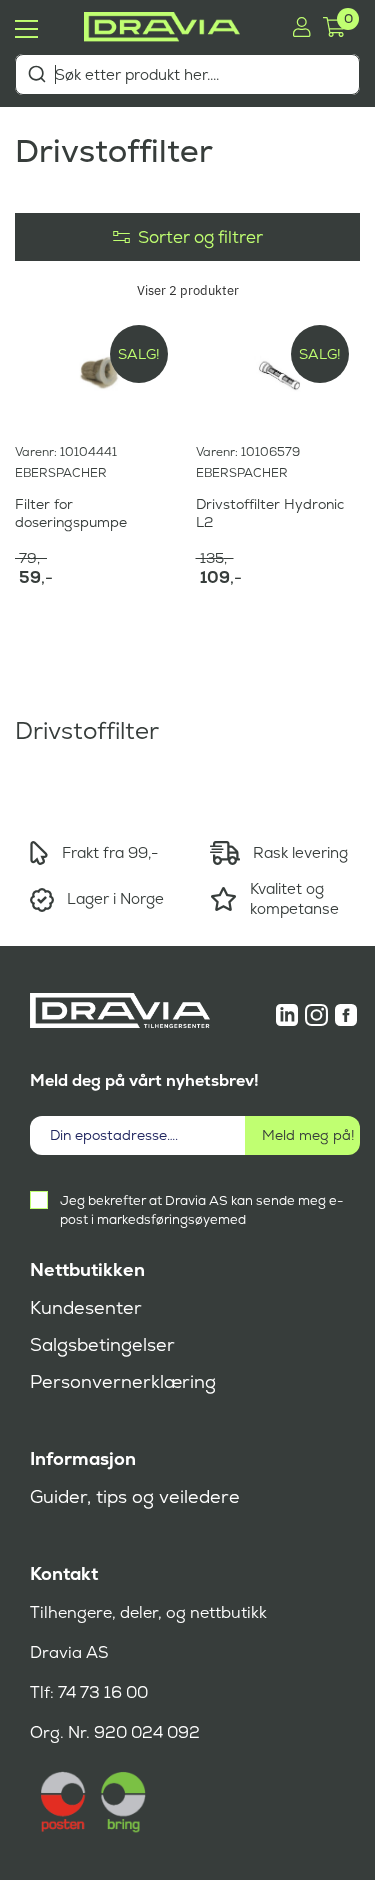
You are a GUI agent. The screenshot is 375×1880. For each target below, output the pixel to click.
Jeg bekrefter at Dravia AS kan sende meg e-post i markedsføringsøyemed (201, 1210)
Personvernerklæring (123, 1382)
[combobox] (187, 74)
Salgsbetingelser (102, 1345)
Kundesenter (86, 1308)
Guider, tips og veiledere (135, 1497)
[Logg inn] (301, 27)
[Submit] (36, 74)
